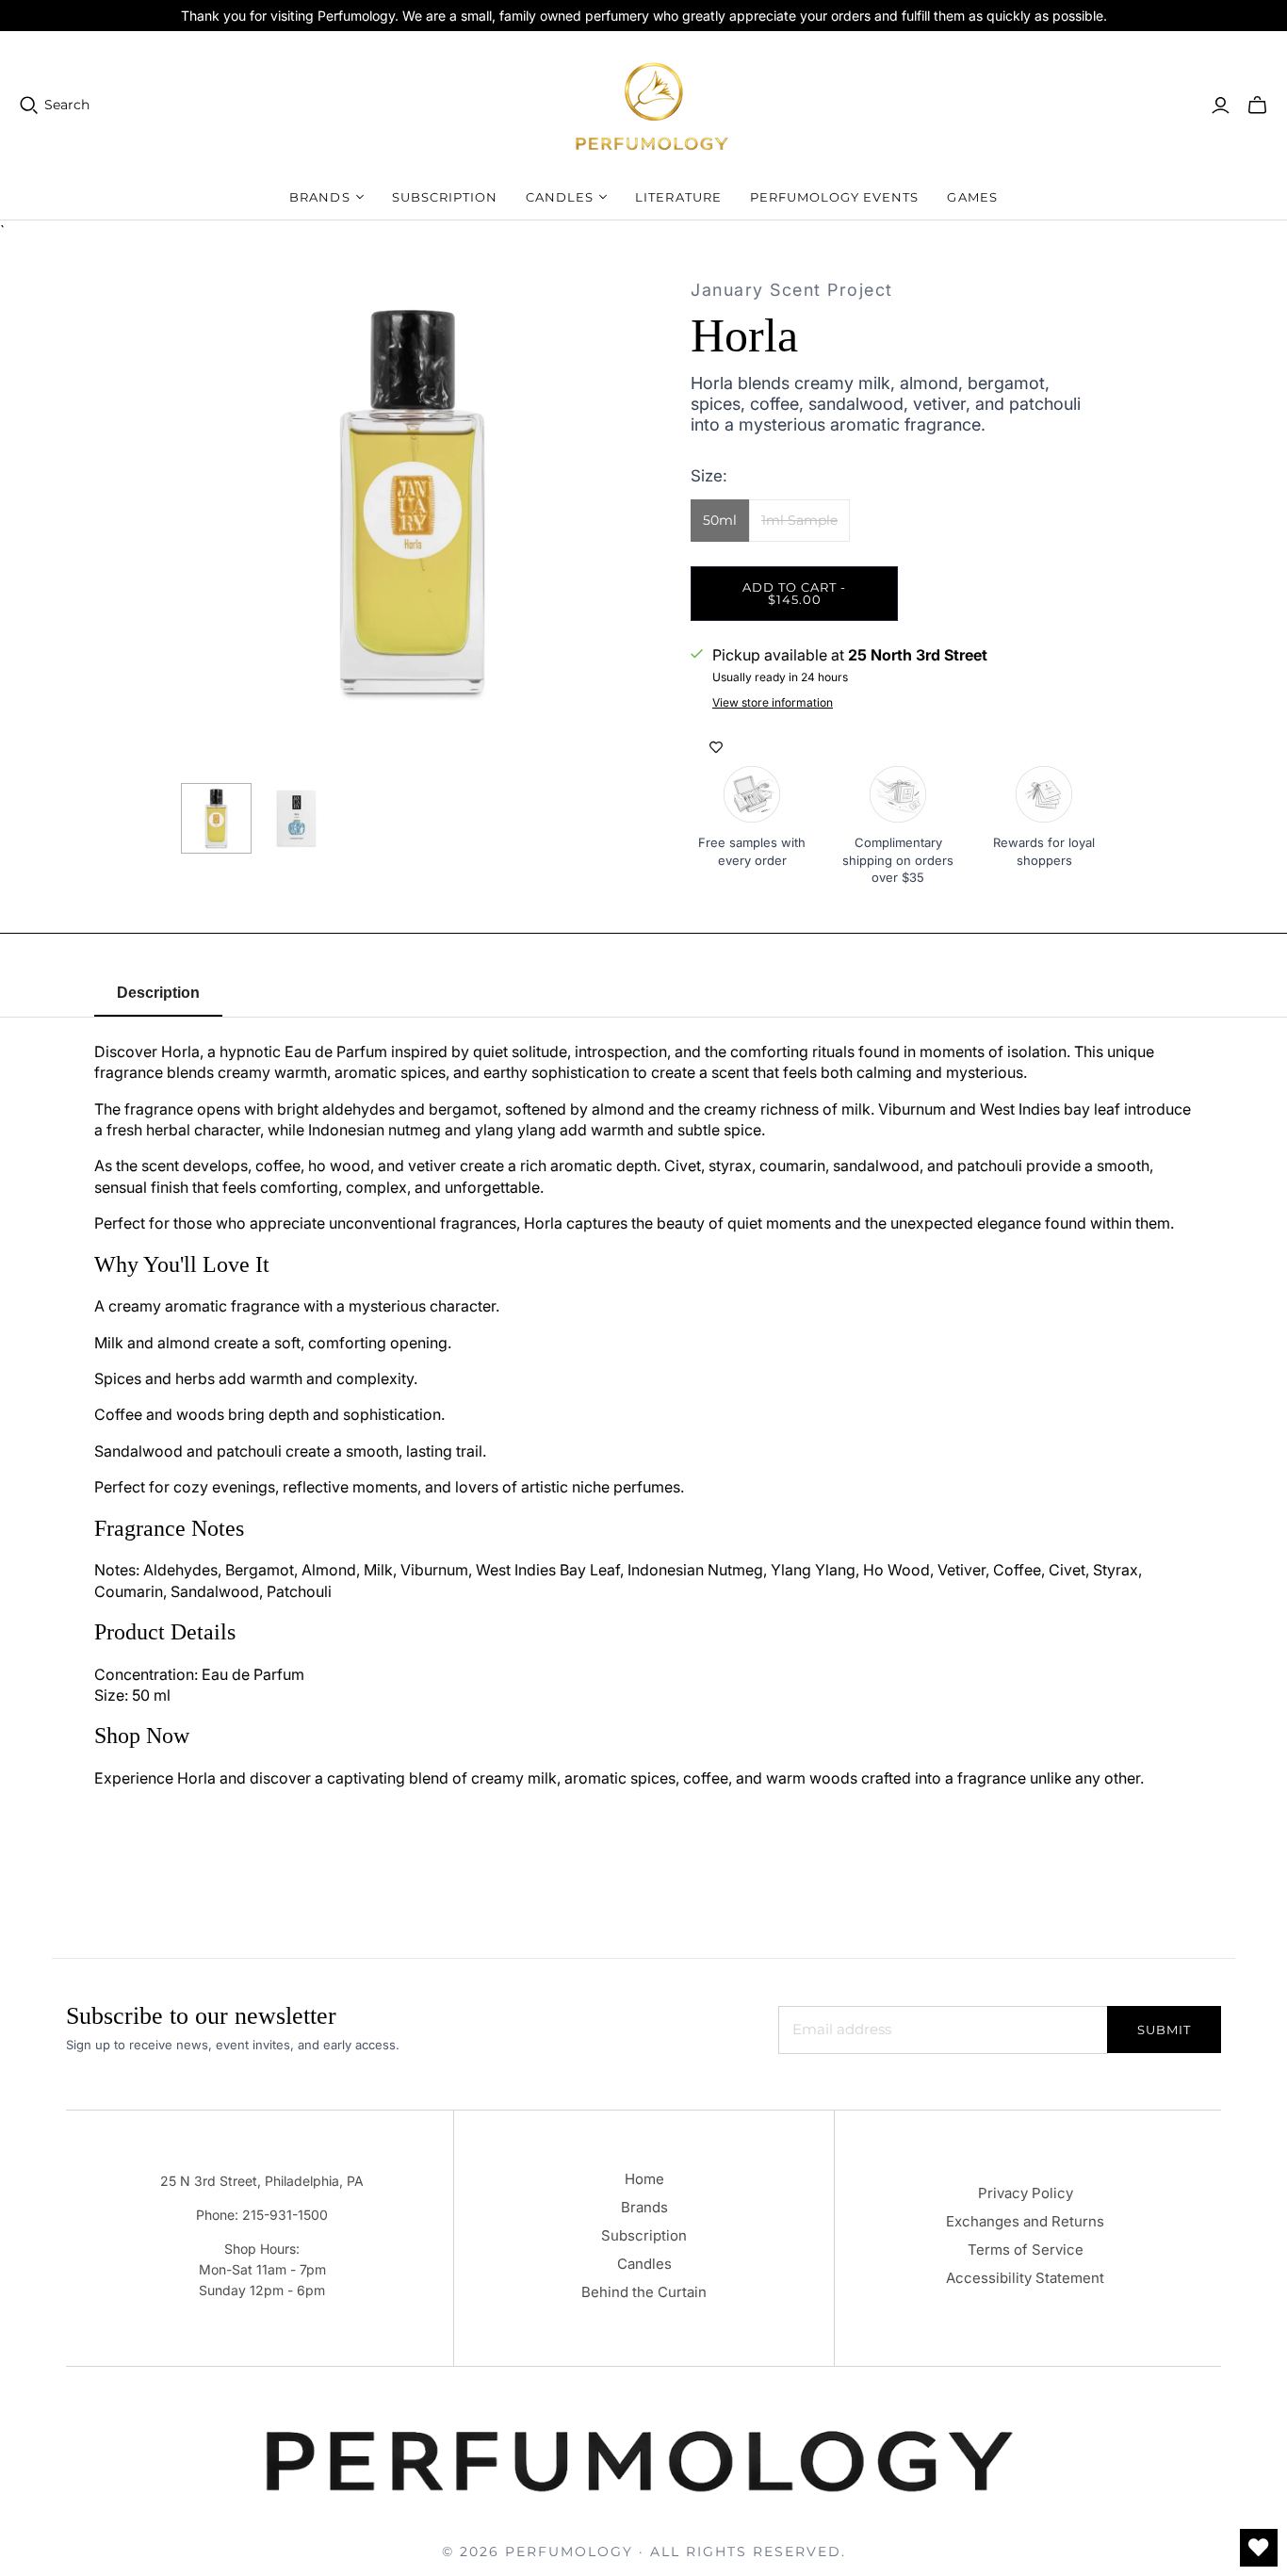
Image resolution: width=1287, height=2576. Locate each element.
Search (67, 105)
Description (158, 993)
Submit (1164, 2030)
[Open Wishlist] (1259, 2548)
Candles (644, 2264)
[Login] (1221, 106)
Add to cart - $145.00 (795, 593)
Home (644, 2179)
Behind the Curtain (644, 2292)
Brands (644, 2207)
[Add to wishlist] (716, 747)
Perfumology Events (835, 197)
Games (972, 197)
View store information (773, 702)
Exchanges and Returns (1025, 2221)
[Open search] (29, 106)
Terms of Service (1026, 2250)
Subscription (445, 197)
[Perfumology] (653, 105)
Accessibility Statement (1025, 2278)
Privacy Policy (1026, 2193)
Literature (678, 197)
